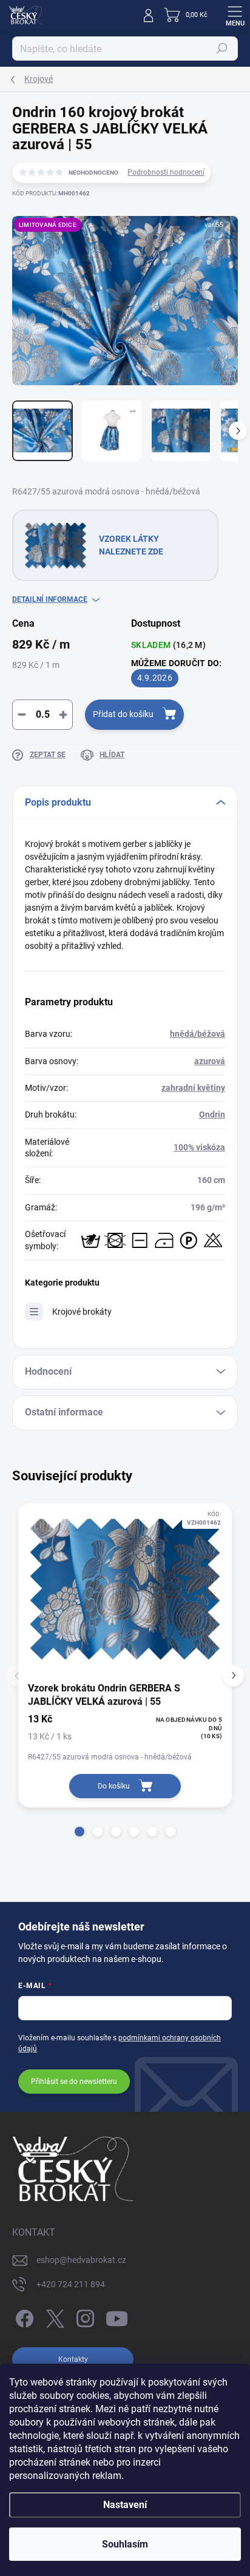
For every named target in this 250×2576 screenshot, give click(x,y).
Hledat (222, 49)
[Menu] (235, 15)
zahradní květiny (193, 1088)
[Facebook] (23, 2317)
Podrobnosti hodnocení (166, 172)
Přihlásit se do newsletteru (74, 2082)
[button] (79, 1832)
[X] (53, 2317)
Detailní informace (50, 599)
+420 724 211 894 (71, 2284)
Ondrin (212, 1114)
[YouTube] (117, 2317)
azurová (210, 1061)
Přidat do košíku (123, 714)
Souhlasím (125, 2544)
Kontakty (73, 2359)
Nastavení (125, 2505)
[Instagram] (83, 2317)
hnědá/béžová (198, 1034)
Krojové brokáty (82, 1312)
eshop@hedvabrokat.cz (81, 2260)
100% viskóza (199, 1147)
